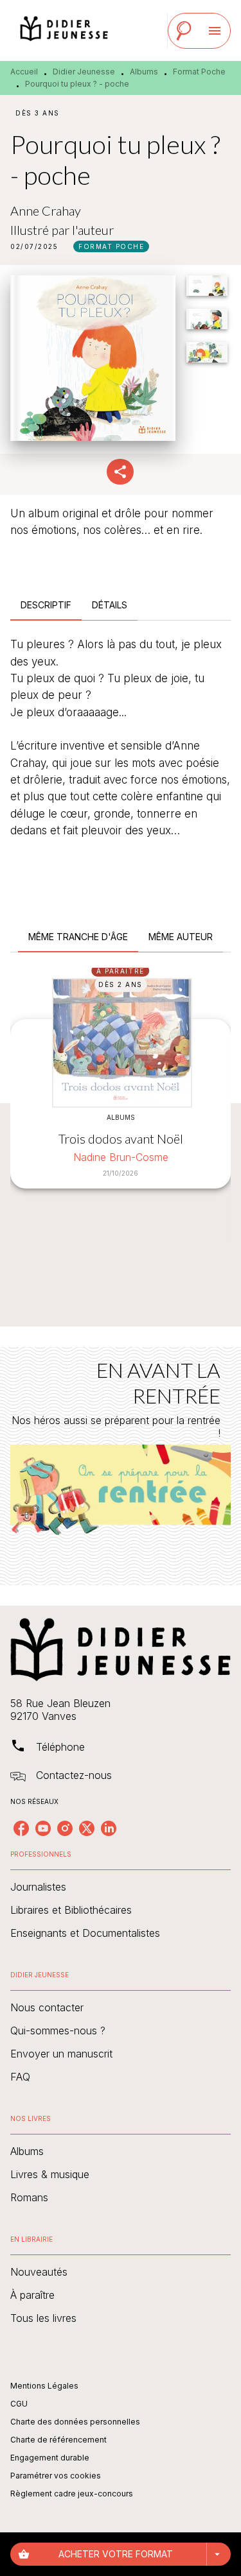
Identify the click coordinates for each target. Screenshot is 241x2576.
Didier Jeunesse (84, 72)
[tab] (46, 605)
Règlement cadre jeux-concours (72, 2494)
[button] (111, 246)
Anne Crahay (46, 210)
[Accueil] (64, 30)
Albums (144, 72)
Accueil (24, 72)
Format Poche (199, 72)
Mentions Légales (44, 2386)
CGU (19, 2404)
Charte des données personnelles (75, 2422)
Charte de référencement (58, 2440)
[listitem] (21, 1828)
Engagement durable (50, 2458)
